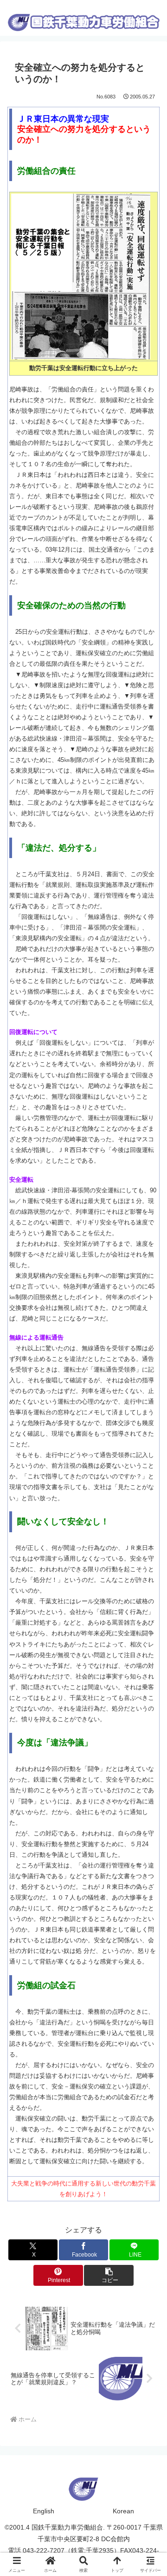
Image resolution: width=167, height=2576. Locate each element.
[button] (109, 2275)
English (44, 2511)
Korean (123, 2511)
